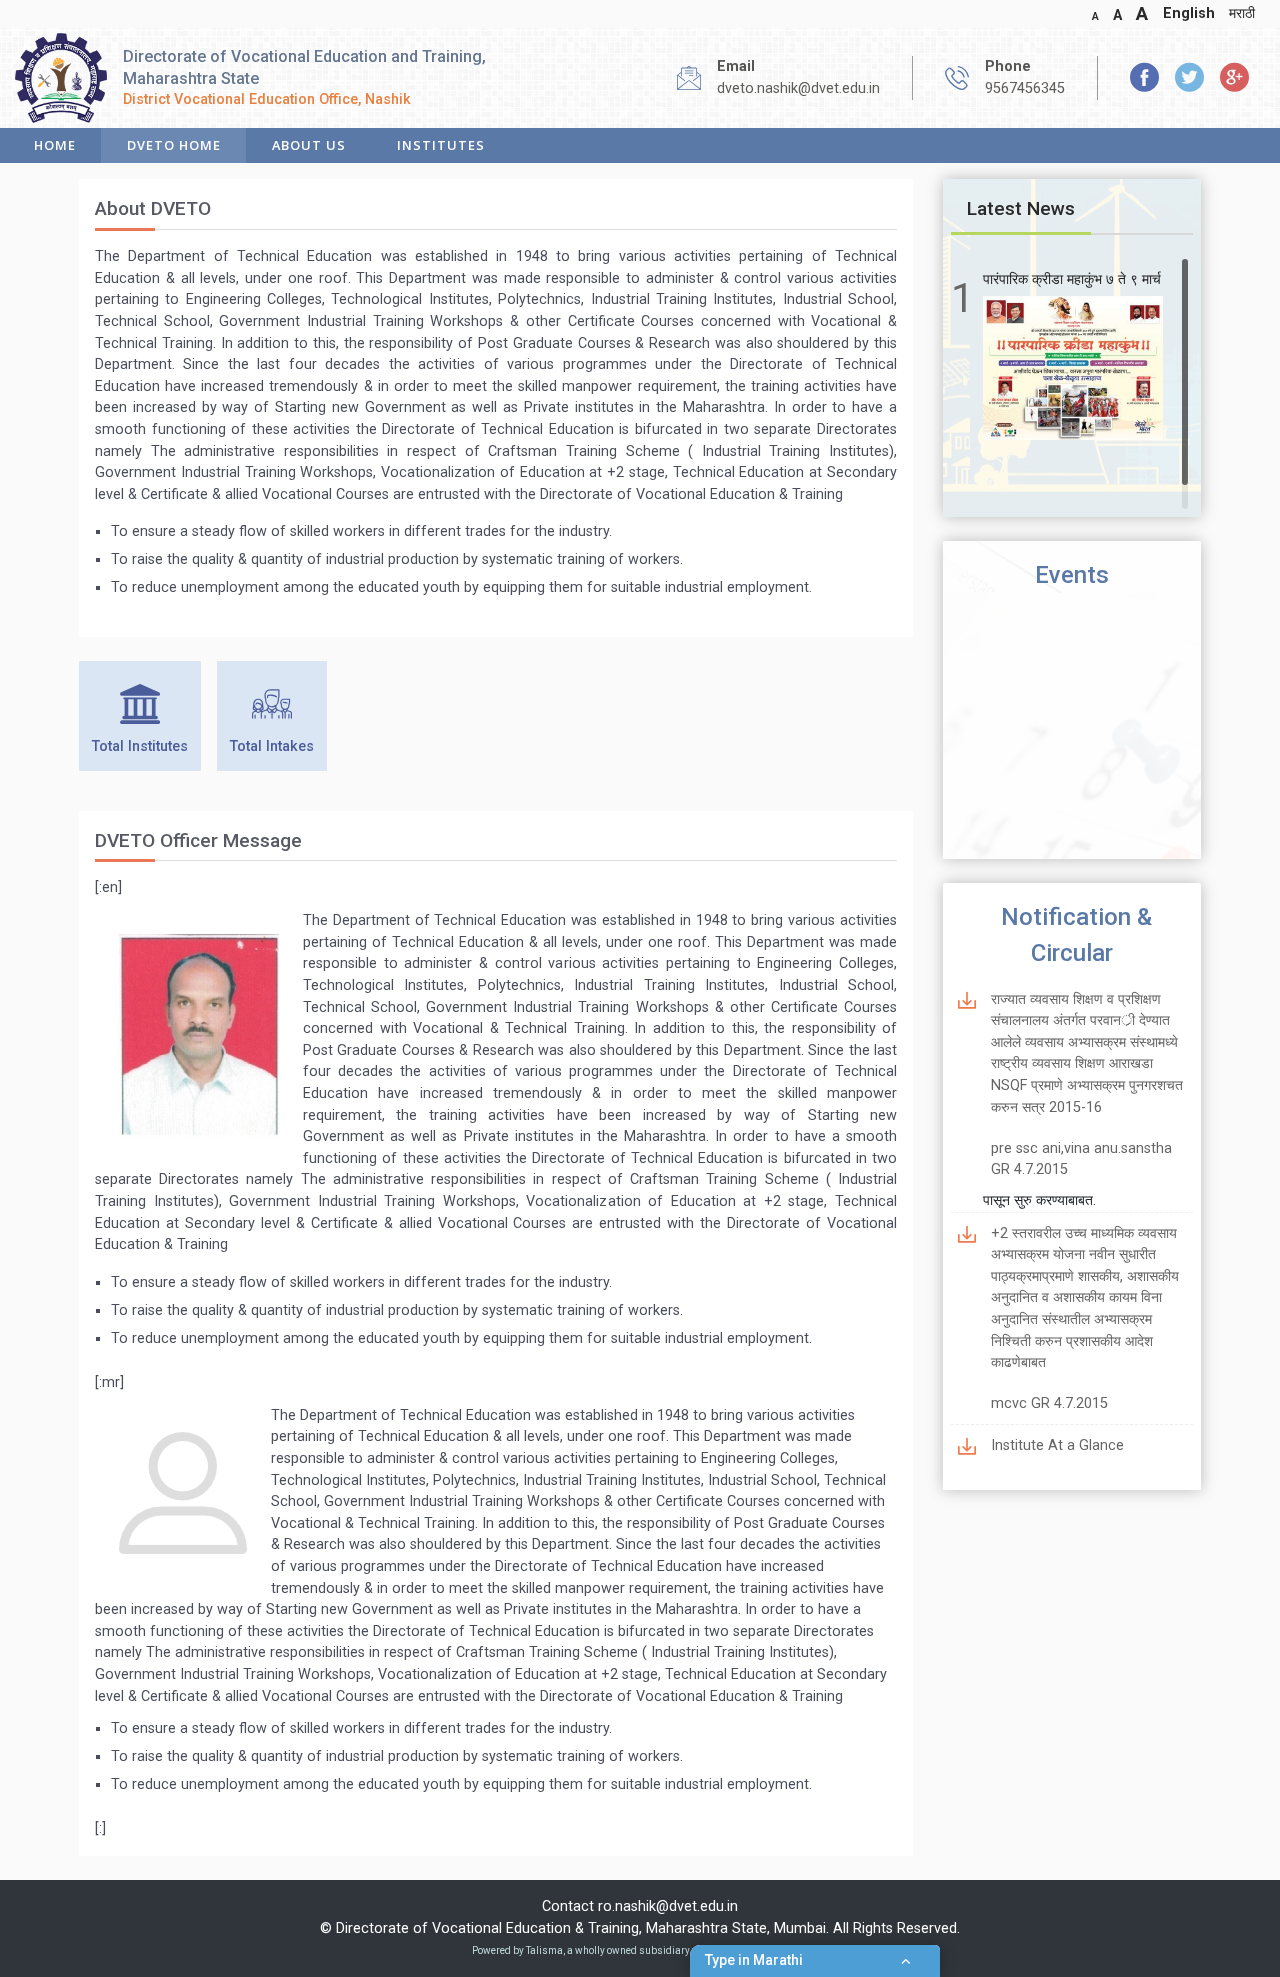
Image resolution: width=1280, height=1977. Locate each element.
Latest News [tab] (1021, 208)
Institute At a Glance (1057, 1445)
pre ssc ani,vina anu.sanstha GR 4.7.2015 (1081, 1159)
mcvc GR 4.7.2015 (1049, 1403)
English (1189, 13)
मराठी (1242, 13)
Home (55, 145)
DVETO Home (174, 145)
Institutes (441, 145)
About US (309, 145)
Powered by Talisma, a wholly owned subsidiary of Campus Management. (640, 1950)
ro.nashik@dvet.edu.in (668, 1906)
